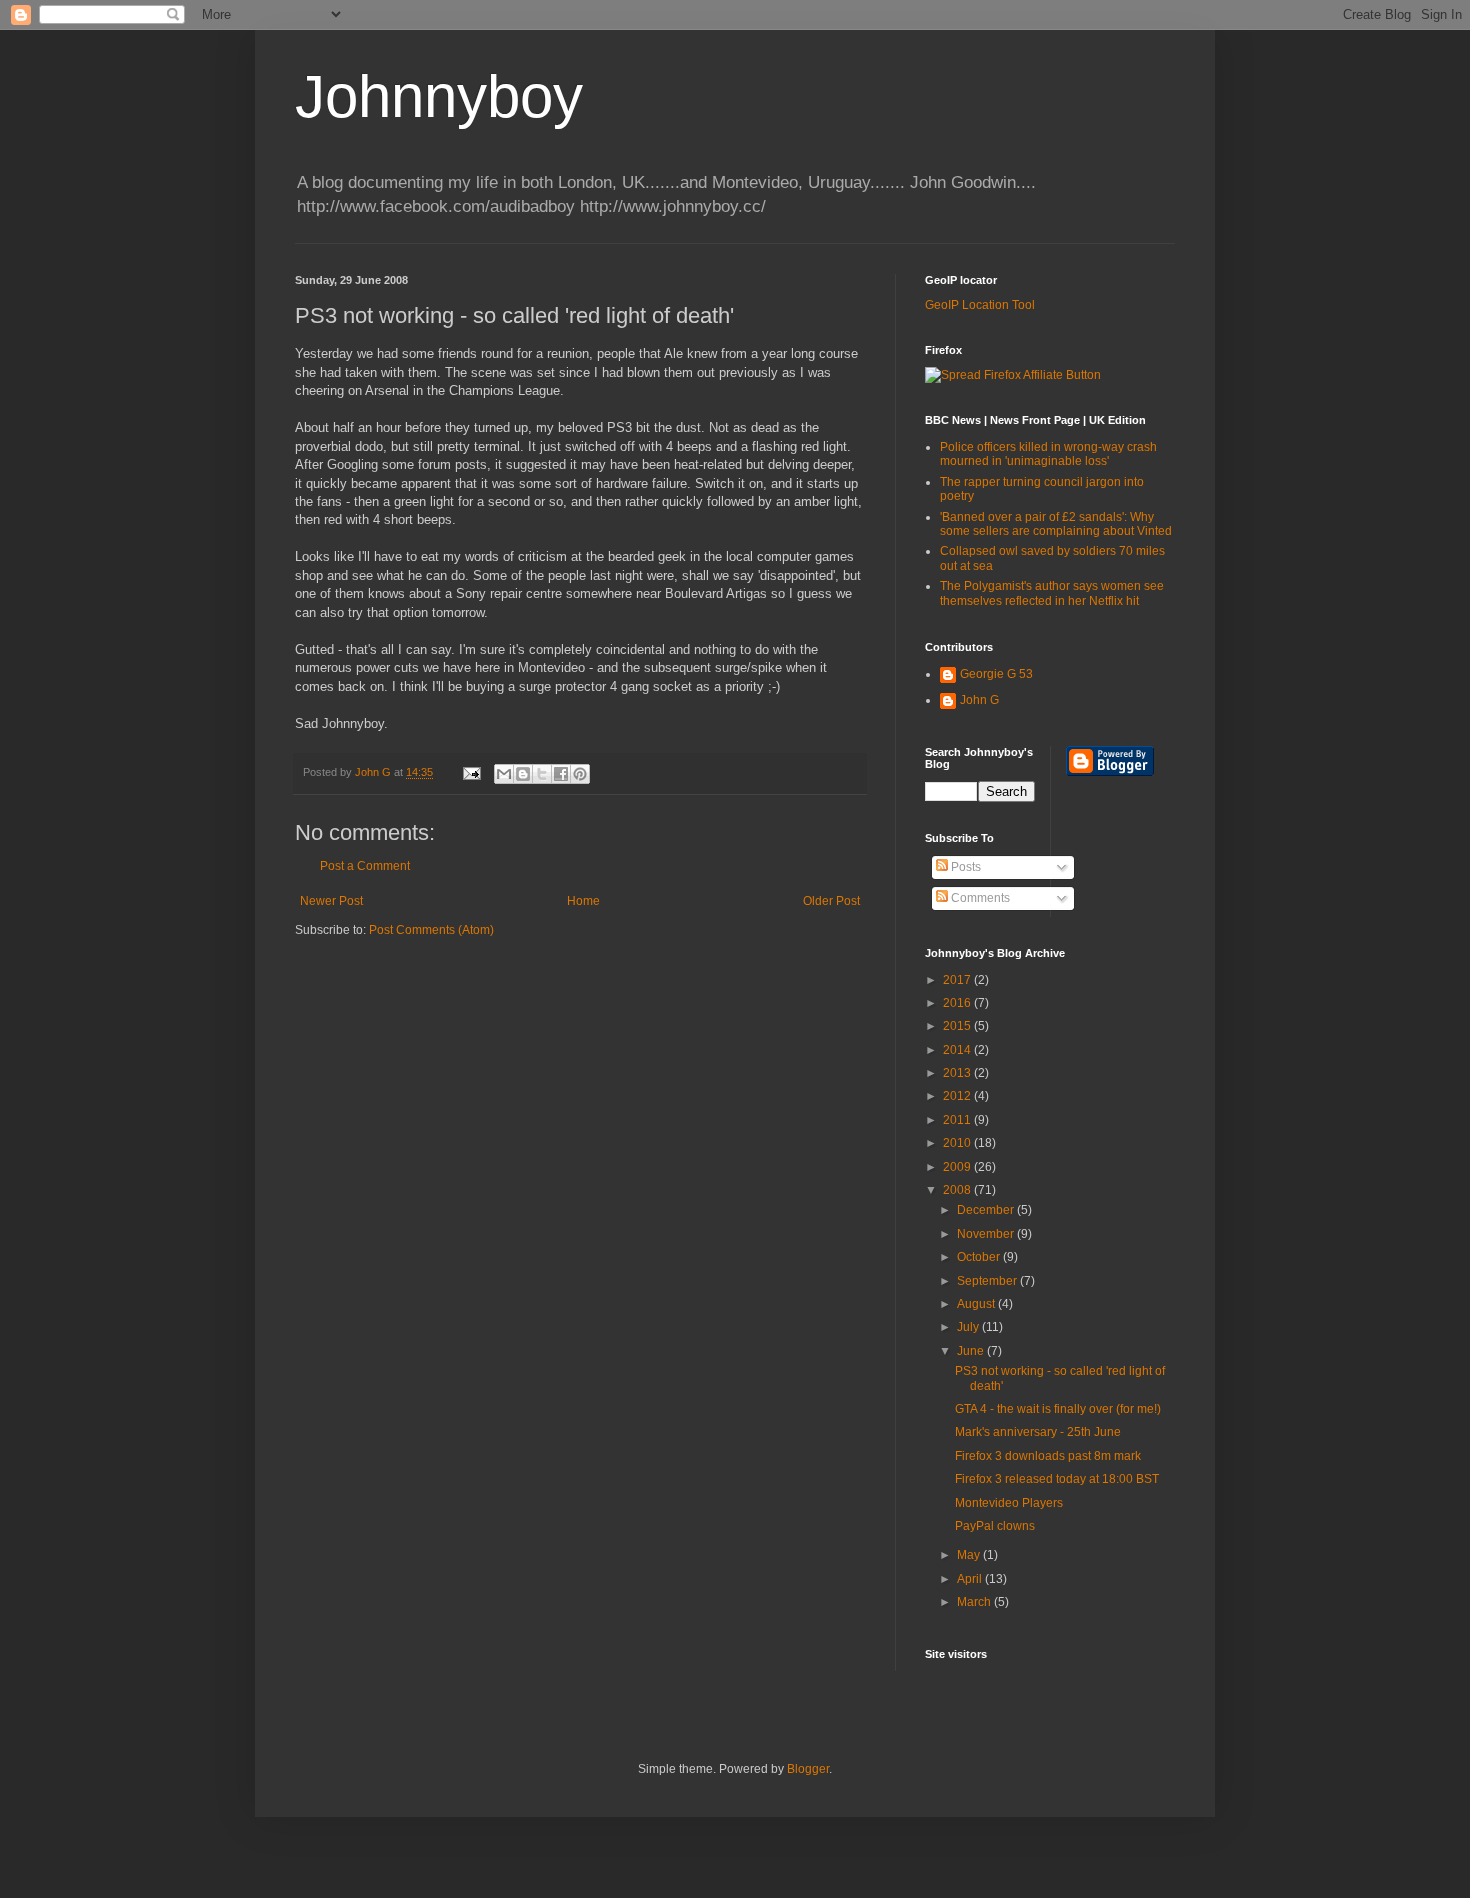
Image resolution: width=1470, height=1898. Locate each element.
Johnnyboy (439, 96)
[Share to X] (542, 774)
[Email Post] (471, 772)
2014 (958, 1050)
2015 (958, 1026)
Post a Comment (365, 866)
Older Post (831, 901)
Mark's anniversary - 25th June (1038, 1432)
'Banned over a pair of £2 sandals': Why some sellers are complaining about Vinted (1056, 524)
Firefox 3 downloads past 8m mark (1048, 1456)
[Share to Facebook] (561, 774)
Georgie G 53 (996, 674)
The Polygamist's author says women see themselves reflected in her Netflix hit (1052, 593)
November (987, 1234)
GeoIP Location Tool (980, 305)
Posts (964, 867)
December (987, 1210)
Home (583, 901)
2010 (958, 1143)
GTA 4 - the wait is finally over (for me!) (1058, 1409)
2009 (958, 1167)
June (972, 1351)
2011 (958, 1120)
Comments (979, 898)
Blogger (808, 1769)
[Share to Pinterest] (580, 774)
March (975, 1602)
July (969, 1327)
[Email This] (504, 774)
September (988, 1281)
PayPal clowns (995, 1526)
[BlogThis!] (523, 774)
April (971, 1579)
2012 (958, 1096)
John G (979, 700)
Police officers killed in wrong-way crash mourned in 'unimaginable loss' (1048, 454)
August (977, 1304)
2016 (958, 1003)
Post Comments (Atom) (431, 930)
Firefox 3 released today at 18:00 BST (1057, 1479)
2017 (958, 980)
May (970, 1555)
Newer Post (331, 901)
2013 (958, 1073)
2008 (958, 1190)
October (980, 1257)
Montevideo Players (1009, 1503)
